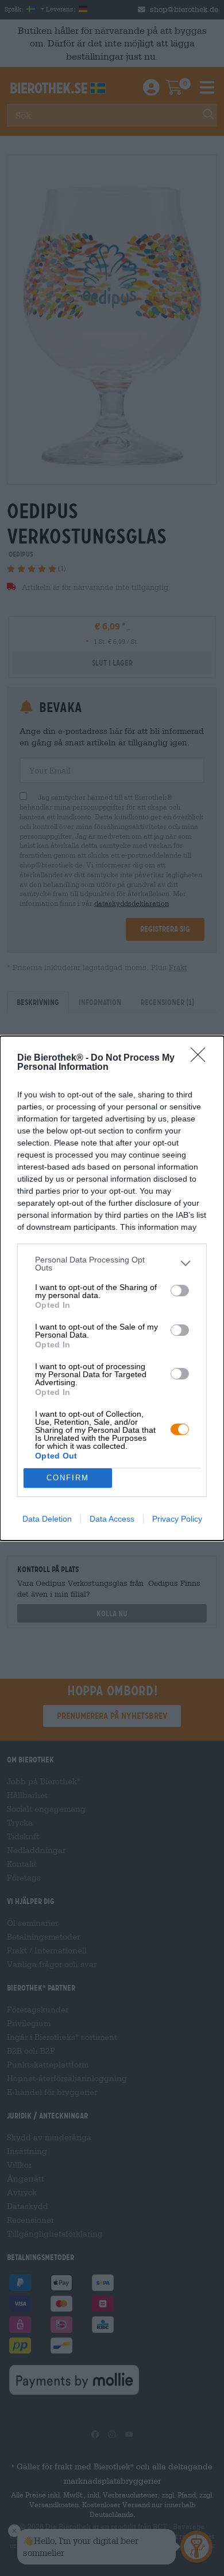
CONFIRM (68, 1478)
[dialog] (112, 1288)
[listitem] (112, 1264)
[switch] (180, 1291)
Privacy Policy (177, 1519)
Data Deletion (47, 1519)
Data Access (112, 1519)
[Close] (202, 1058)
